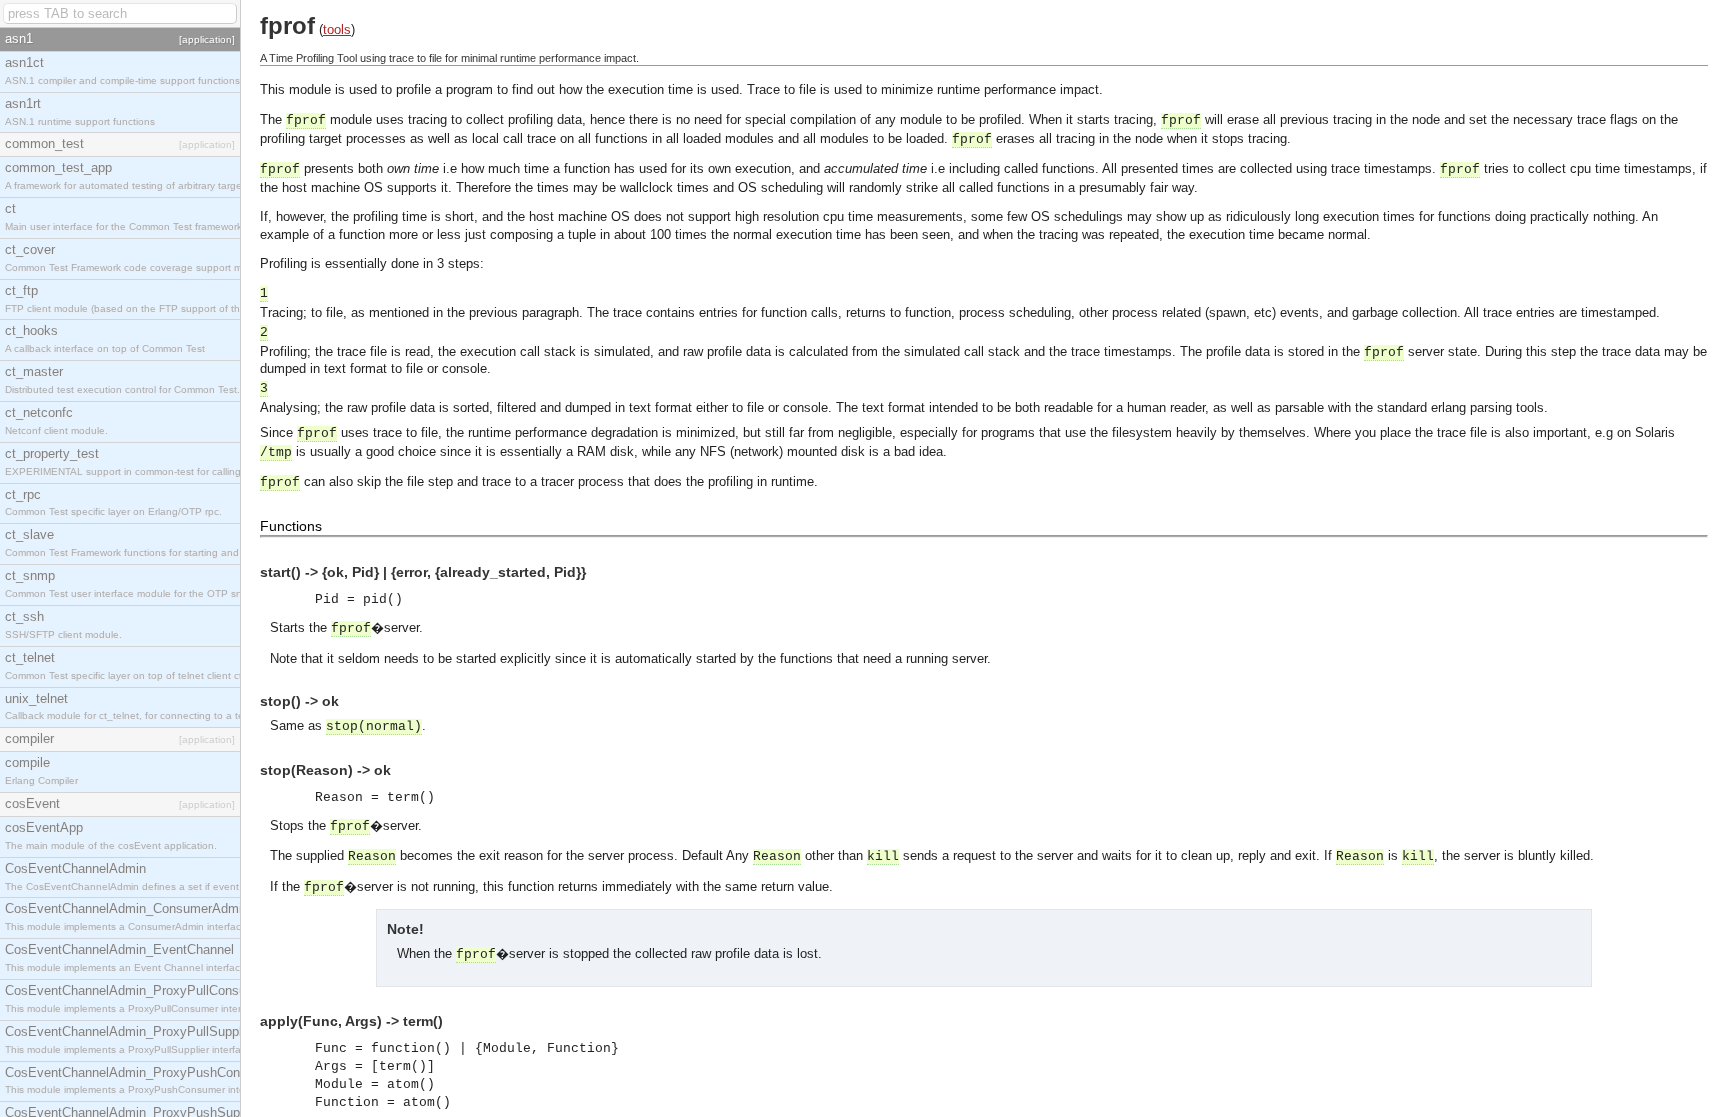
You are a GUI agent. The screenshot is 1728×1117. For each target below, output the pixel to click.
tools (337, 29)
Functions (291, 526)
